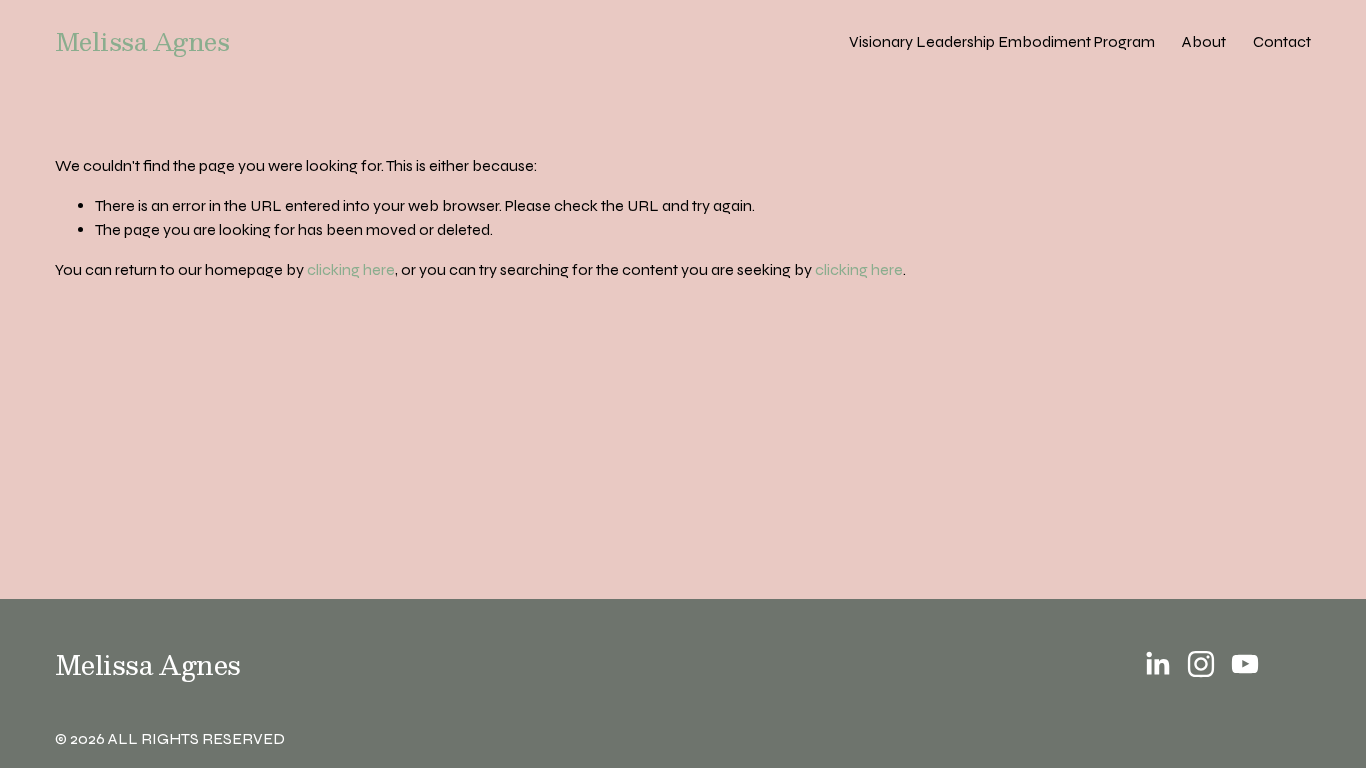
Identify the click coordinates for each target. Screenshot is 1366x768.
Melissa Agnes (142, 41)
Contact (1282, 41)
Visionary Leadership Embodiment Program (1002, 41)
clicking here (351, 269)
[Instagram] (1201, 664)
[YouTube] (1245, 664)
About (1204, 41)
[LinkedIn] (1157, 664)
